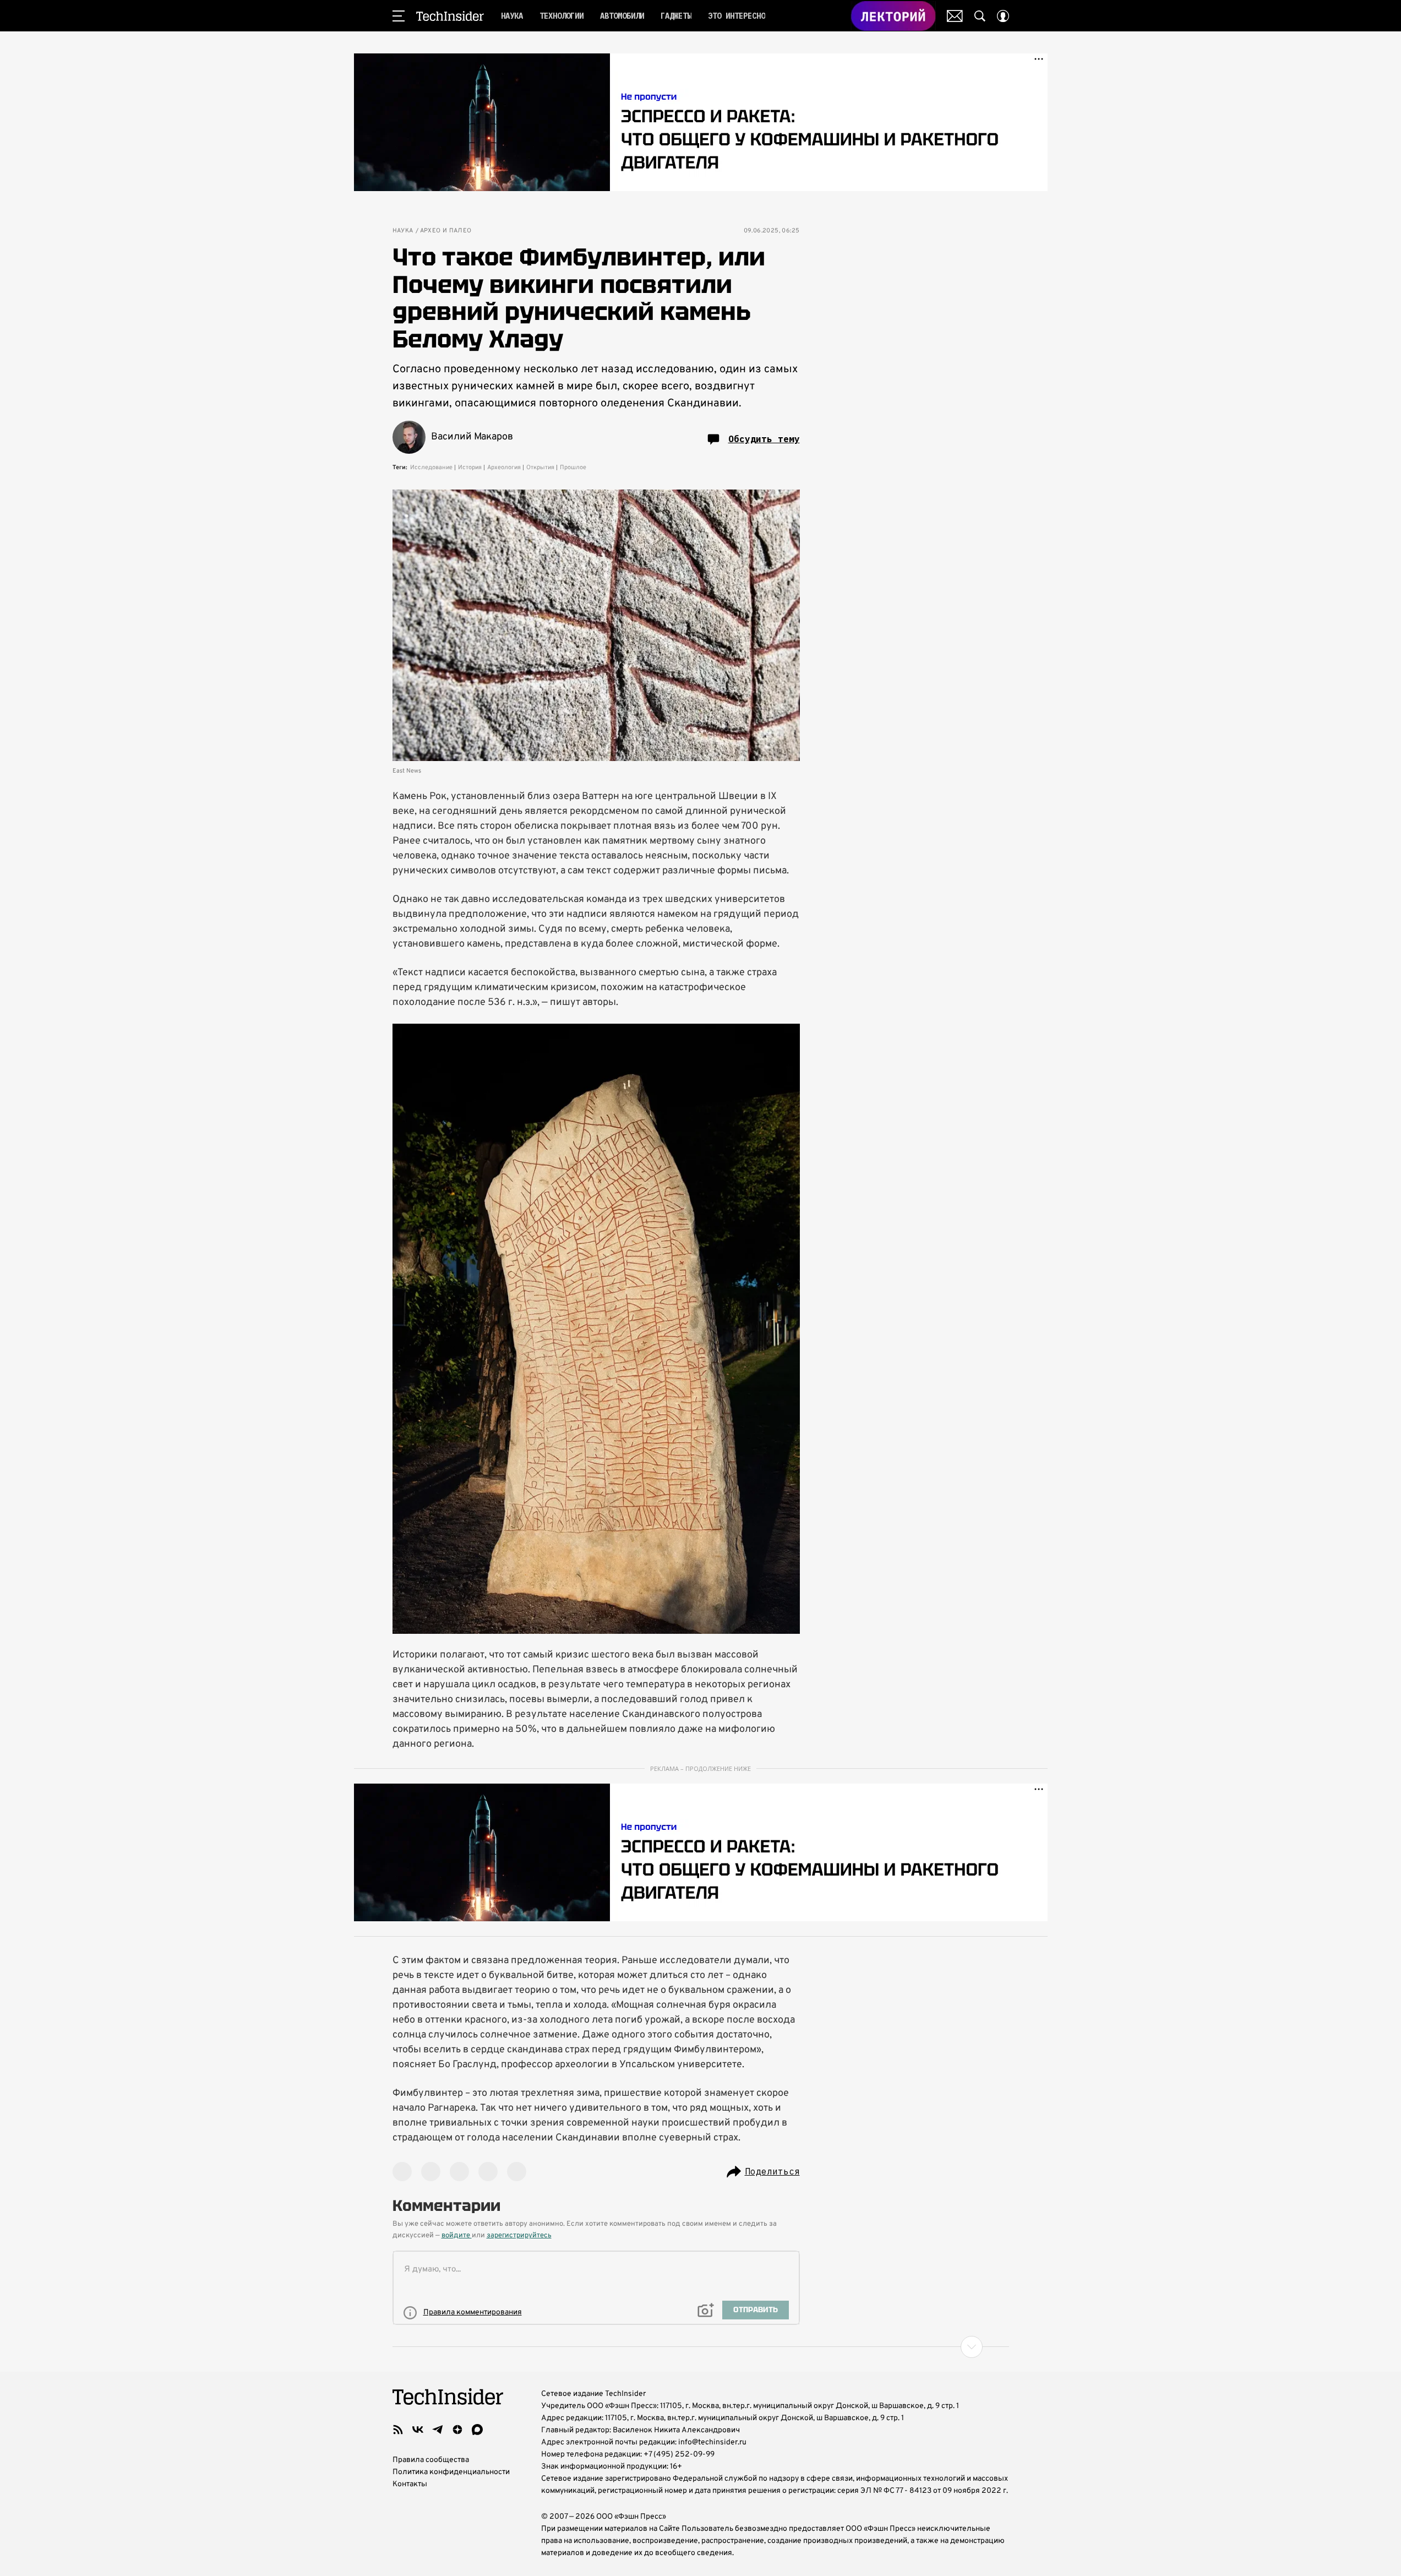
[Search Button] (980, 16)
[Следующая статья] (701, 2347)
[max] (477, 2430)
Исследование (431, 468)
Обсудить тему (764, 439)
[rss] (398, 2430)
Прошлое (573, 468)
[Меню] (399, 16)
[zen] (457, 2430)
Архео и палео (446, 231)
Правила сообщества (431, 2460)
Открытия (540, 468)
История (470, 468)
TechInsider (450, 16)
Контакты (410, 2484)
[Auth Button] (1003, 16)
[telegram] (438, 2430)
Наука (403, 231)
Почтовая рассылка (955, 16)
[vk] (418, 2430)
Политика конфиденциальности (451, 2472)
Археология (504, 468)
